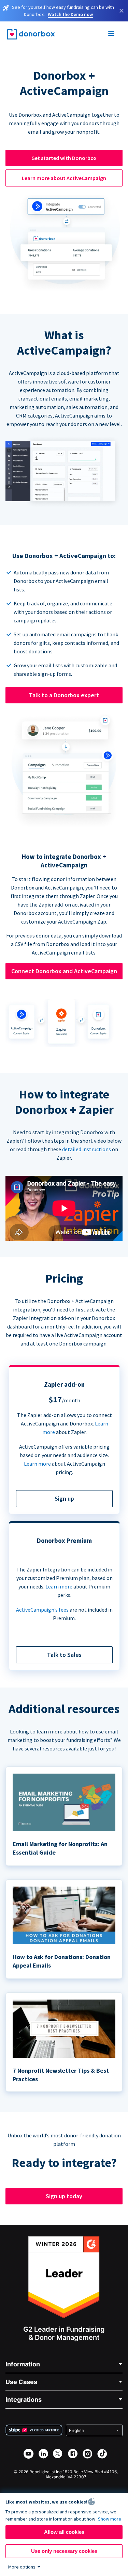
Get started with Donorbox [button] (64, 158)
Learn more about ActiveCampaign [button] (64, 178)
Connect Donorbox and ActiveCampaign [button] (64, 971)
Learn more (37, 1464)
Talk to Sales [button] (64, 1655)
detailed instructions (87, 1149)
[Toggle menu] (112, 34)
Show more (110, 2519)
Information (23, 2364)
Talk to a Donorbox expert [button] (64, 695)
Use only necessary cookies (64, 2551)
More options (22, 2567)
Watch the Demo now (70, 14)
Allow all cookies (64, 2532)
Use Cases (21, 2382)
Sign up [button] (64, 1498)
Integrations (24, 2400)
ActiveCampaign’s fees (42, 1610)
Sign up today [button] (64, 2196)
